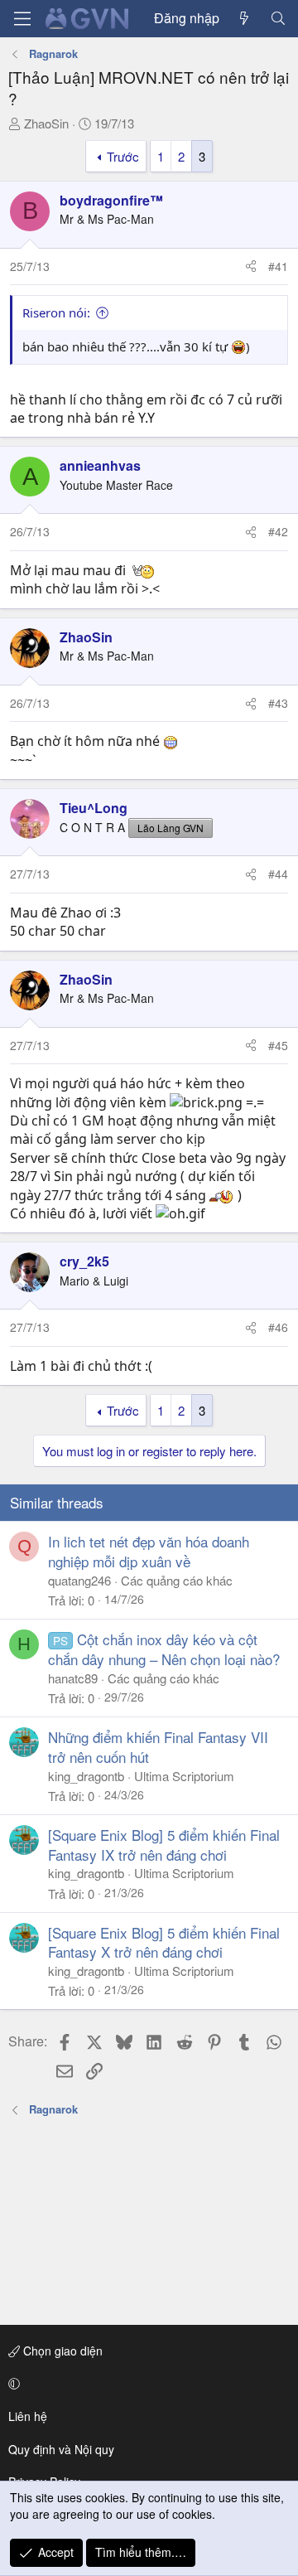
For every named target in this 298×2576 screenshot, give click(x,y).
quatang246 (79, 1580)
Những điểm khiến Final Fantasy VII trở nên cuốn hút (158, 1747)
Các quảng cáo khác (177, 1580)
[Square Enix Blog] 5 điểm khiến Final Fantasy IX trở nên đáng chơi (164, 1845)
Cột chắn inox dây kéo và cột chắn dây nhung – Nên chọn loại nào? (164, 1649)
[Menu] (22, 19)
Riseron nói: (56, 312)
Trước (123, 156)
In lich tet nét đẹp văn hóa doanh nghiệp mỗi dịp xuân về (149, 1551)
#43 (278, 703)
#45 (278, 1045)
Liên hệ (28, 2416)
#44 (278, 874)
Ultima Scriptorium (184, 1776)
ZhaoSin (46, 123)
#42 (278, 531)
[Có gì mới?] (245, 18)
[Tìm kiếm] (278, 18)
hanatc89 (73, 1678)
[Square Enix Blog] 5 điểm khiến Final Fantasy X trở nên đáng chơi (164, 1942)
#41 (278, 266)
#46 (278, 1327)
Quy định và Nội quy (61, 2449)
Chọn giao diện (61, 2351)
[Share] (251, 267)
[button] (146, 2384)
